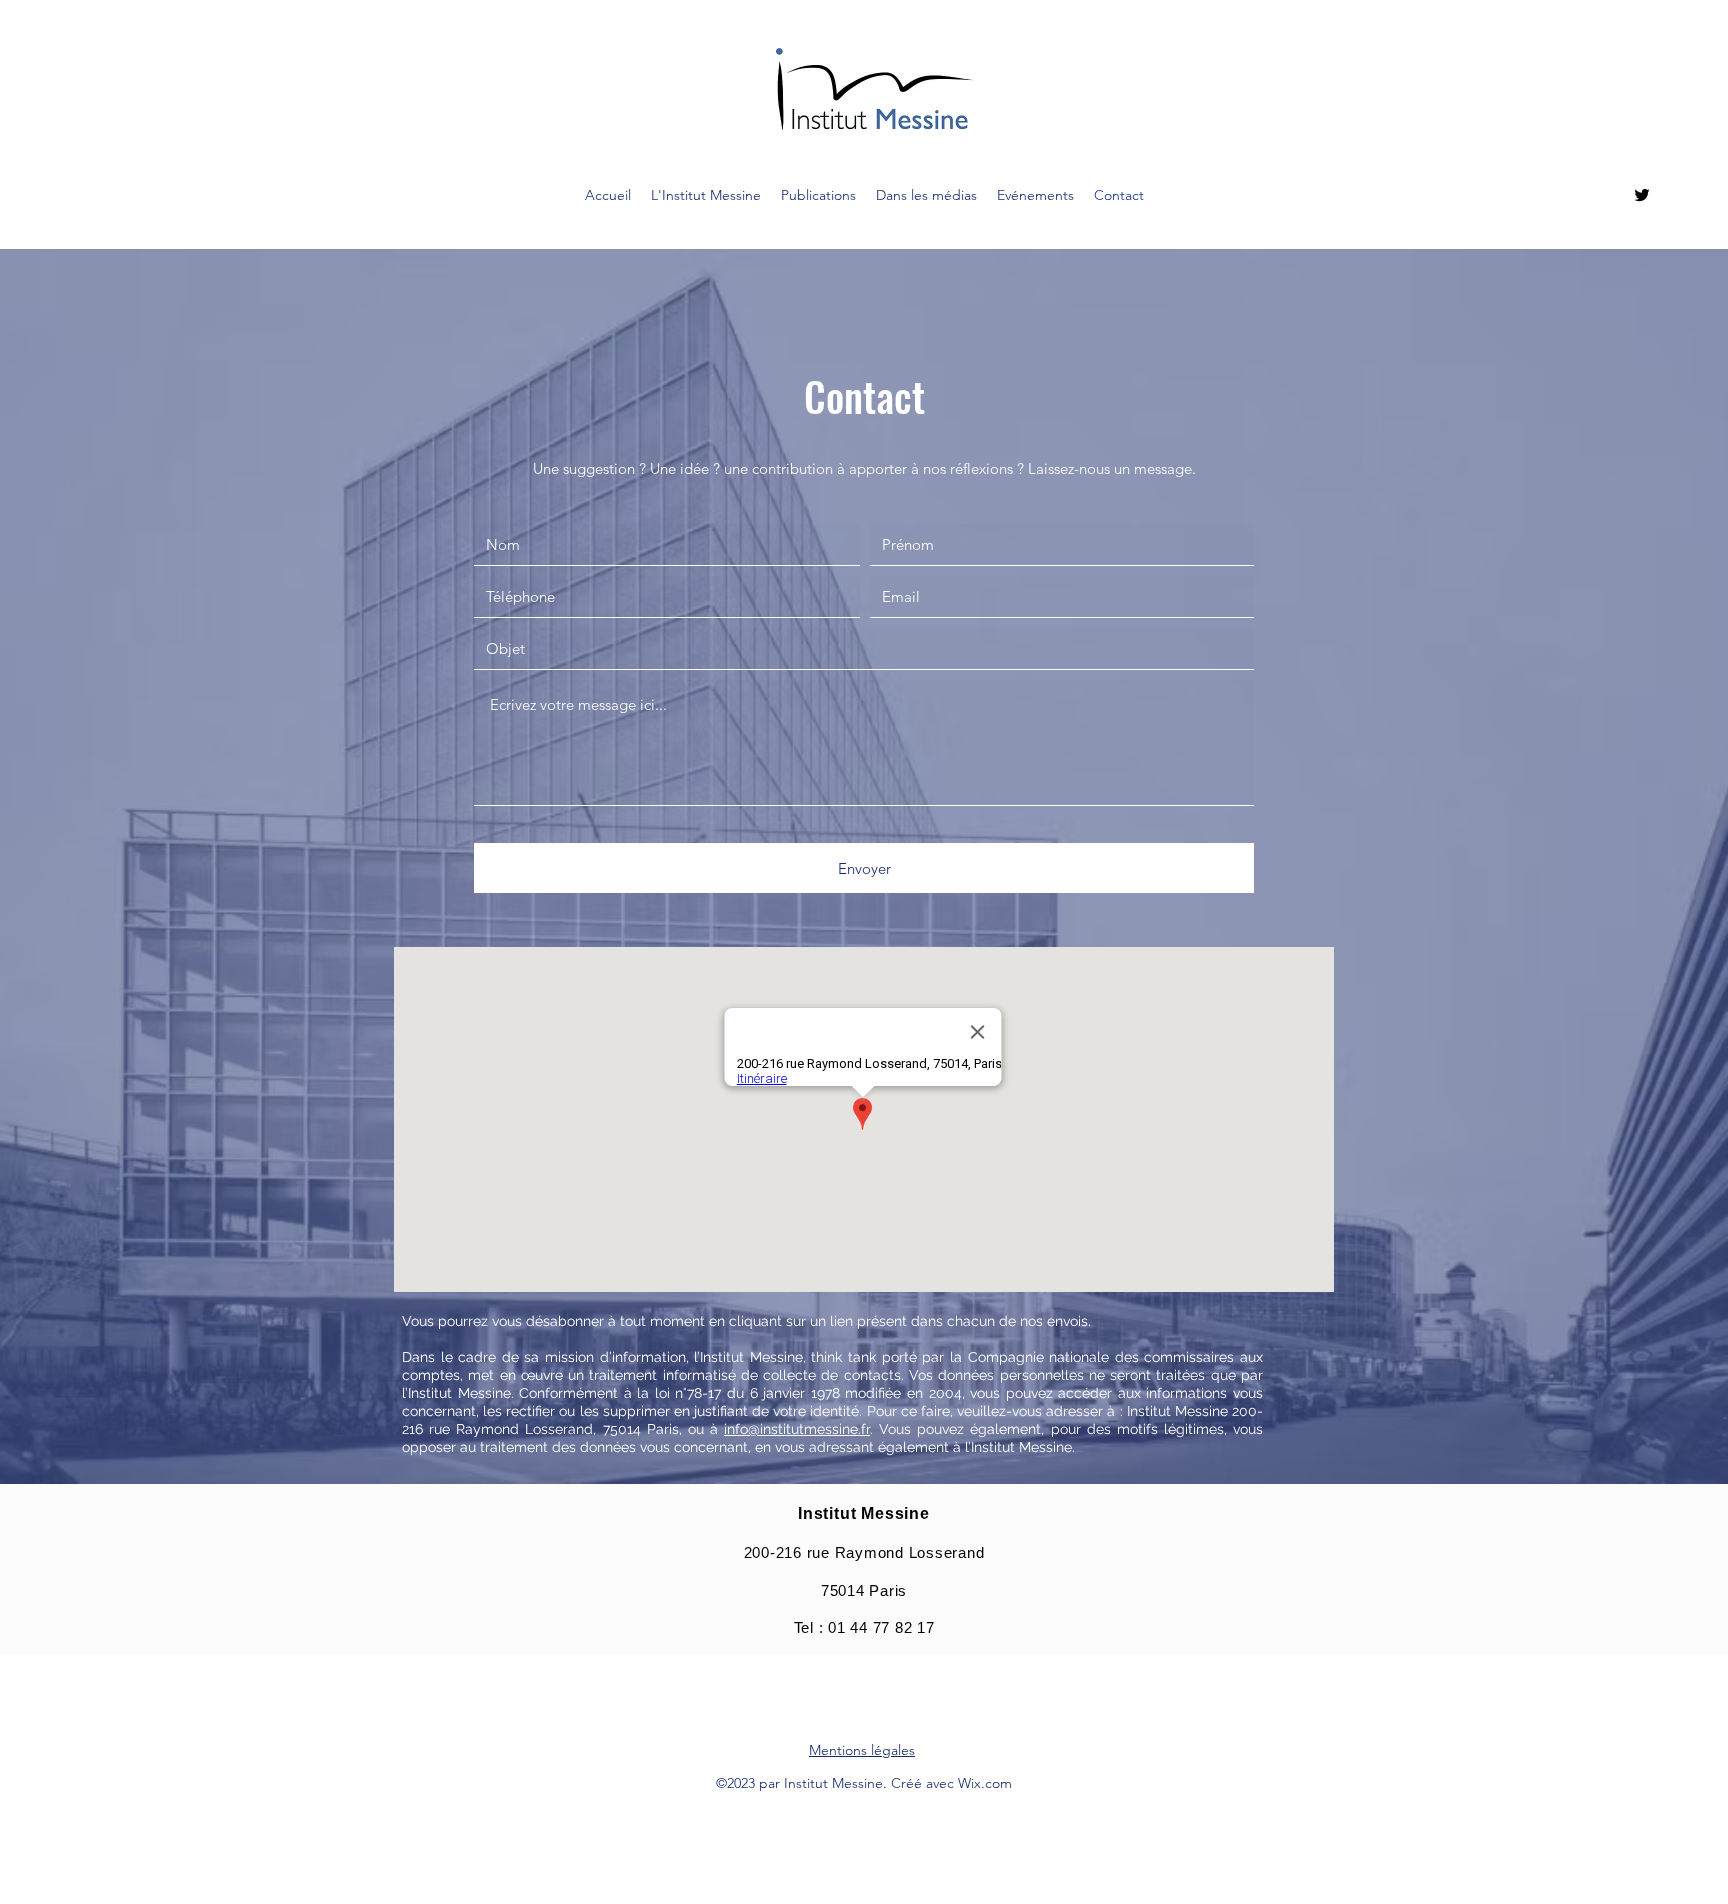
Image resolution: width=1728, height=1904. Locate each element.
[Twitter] (1642, 195)
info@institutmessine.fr (797, 1429)
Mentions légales (862, 1750)
